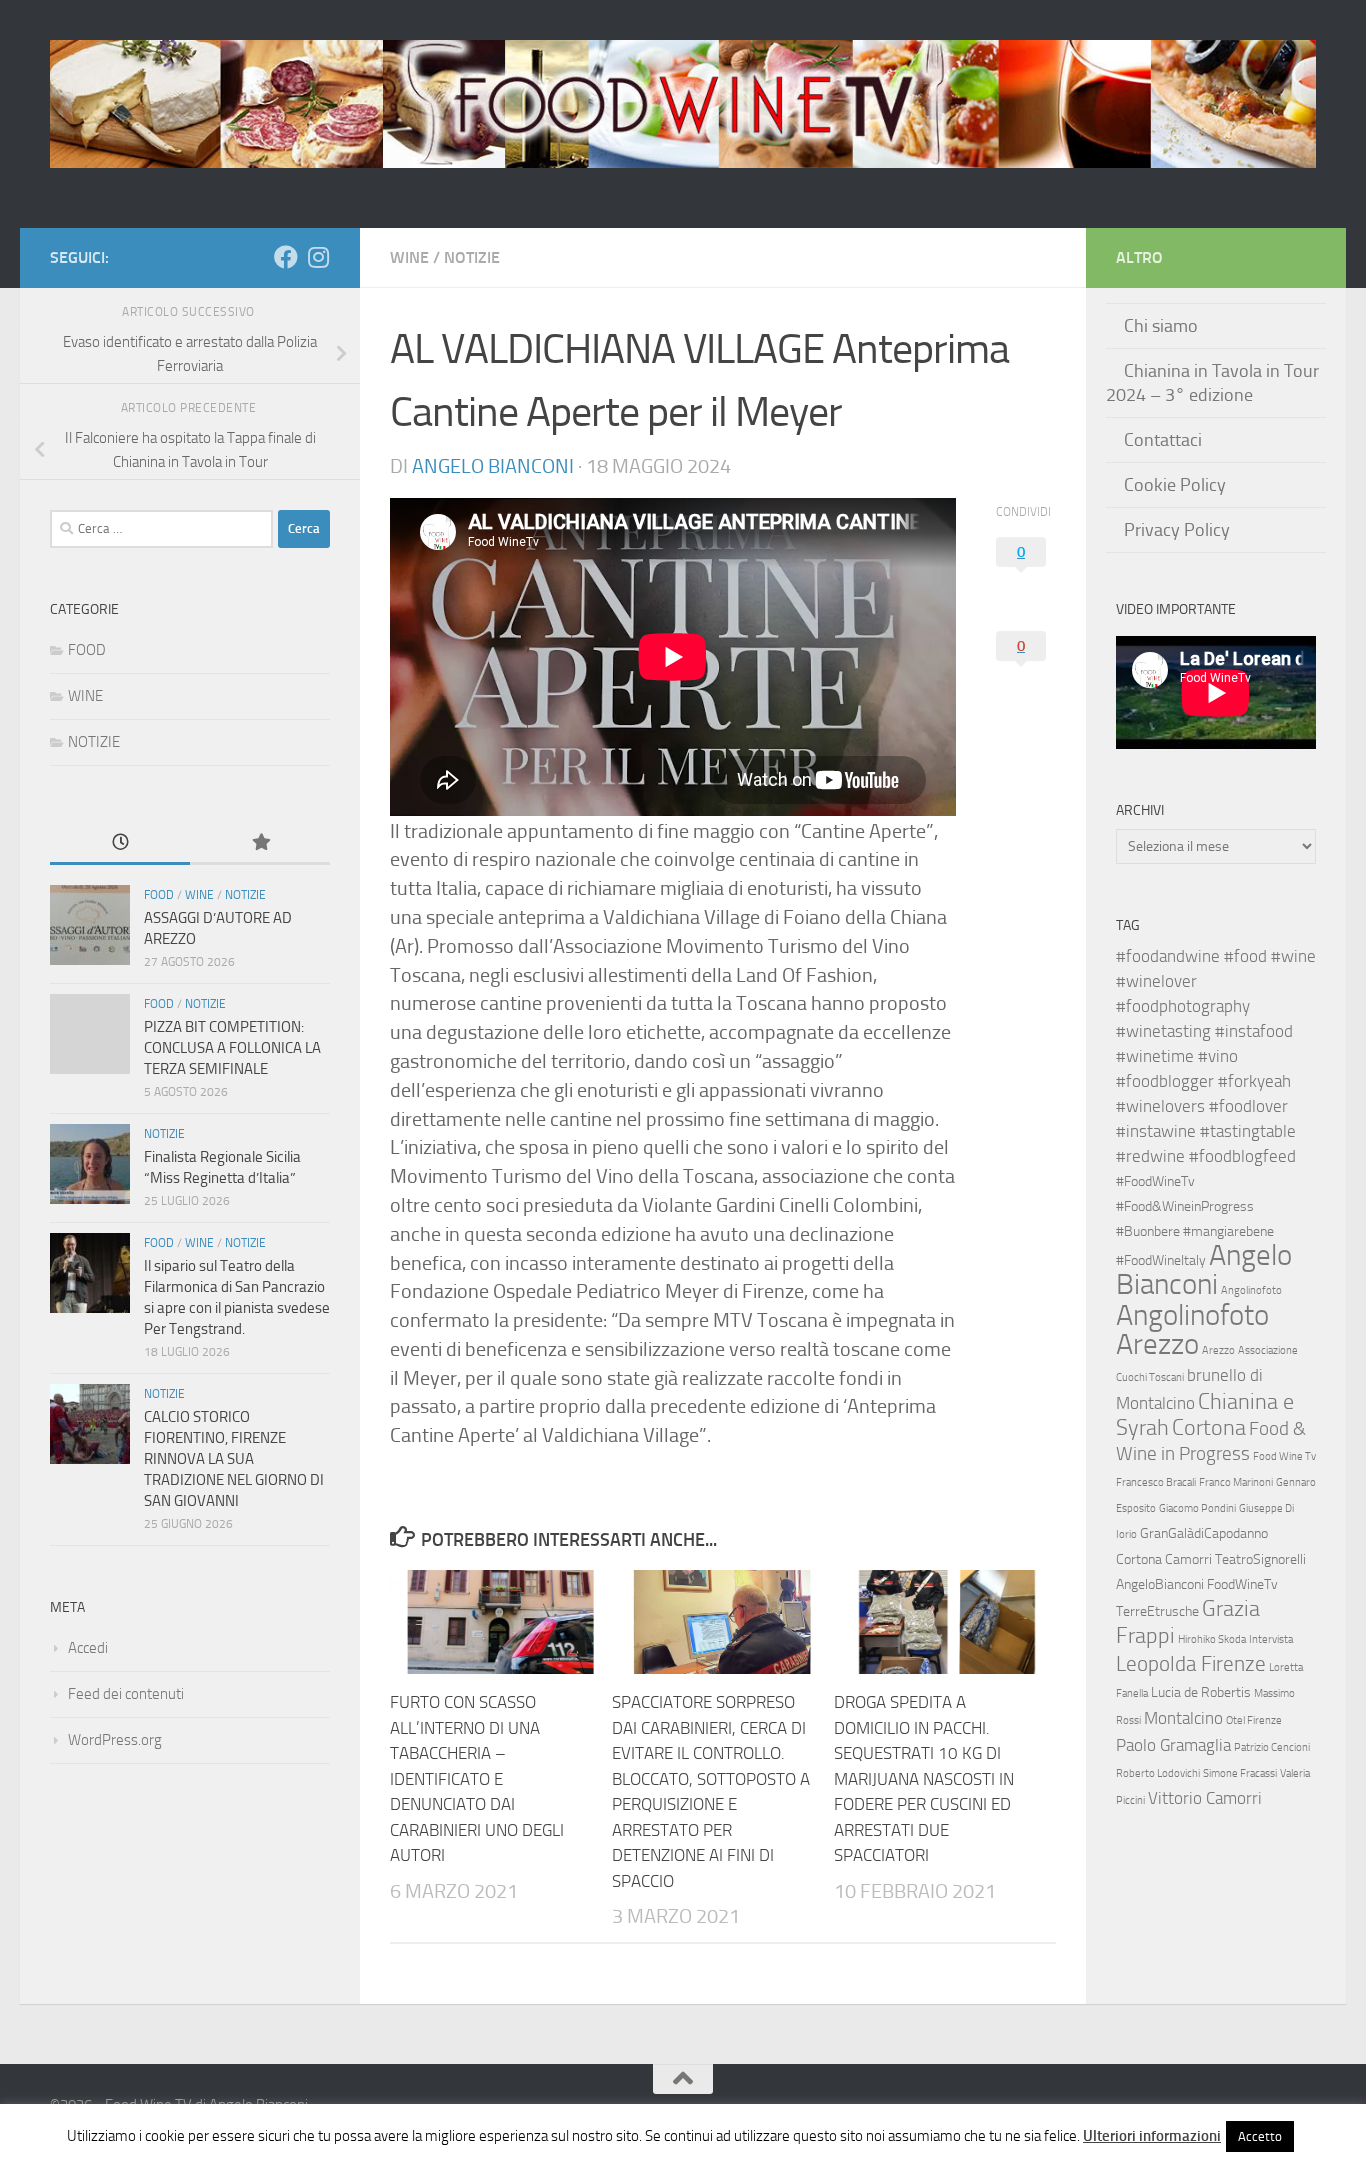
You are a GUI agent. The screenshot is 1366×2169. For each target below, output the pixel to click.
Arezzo (1218, 1350)
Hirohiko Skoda (1212, 1639)
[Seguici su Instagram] (318, 257)
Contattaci (1163, 440)
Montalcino (1183, 1718)
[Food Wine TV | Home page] (683, 104)
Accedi (88, 1648)
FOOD (87, 650)
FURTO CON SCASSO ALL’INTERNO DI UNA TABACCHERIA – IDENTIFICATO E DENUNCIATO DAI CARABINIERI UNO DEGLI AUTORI (477, 1778)
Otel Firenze (1254, 1720)
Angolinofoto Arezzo (1192, 1329)
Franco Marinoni (1236, 1482)
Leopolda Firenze (1191, 1664)
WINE (409, 257)
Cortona (1209, 1427)
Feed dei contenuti (126, 1694)
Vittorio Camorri (1205, 1798)
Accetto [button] (1260, 2136)
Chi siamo (1161, 326)
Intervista (1271, 1639)
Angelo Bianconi (493, 466)
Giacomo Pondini (1197, 1508)
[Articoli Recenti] (120, 843)
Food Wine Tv (1284, 1456)
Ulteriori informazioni (1152, 2136)
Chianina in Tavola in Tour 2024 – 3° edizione (1212, 383)
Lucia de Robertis (1201, 1692)
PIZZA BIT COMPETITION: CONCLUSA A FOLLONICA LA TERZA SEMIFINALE (232, 1048)
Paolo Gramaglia (1173, 1745)
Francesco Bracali (1156, 1482)
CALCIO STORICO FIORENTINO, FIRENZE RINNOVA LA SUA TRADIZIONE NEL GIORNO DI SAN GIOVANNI (234, 1459)
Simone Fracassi (1240, 1773)
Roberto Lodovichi (1158, 1773)
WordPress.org (115, 1740)
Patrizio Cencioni (1272, 1747)
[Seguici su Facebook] (286, 257)
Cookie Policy (1175, 485)
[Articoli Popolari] (260, 843)
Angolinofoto (1251, 1290)
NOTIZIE (472, 257)
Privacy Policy (1177, 530)
